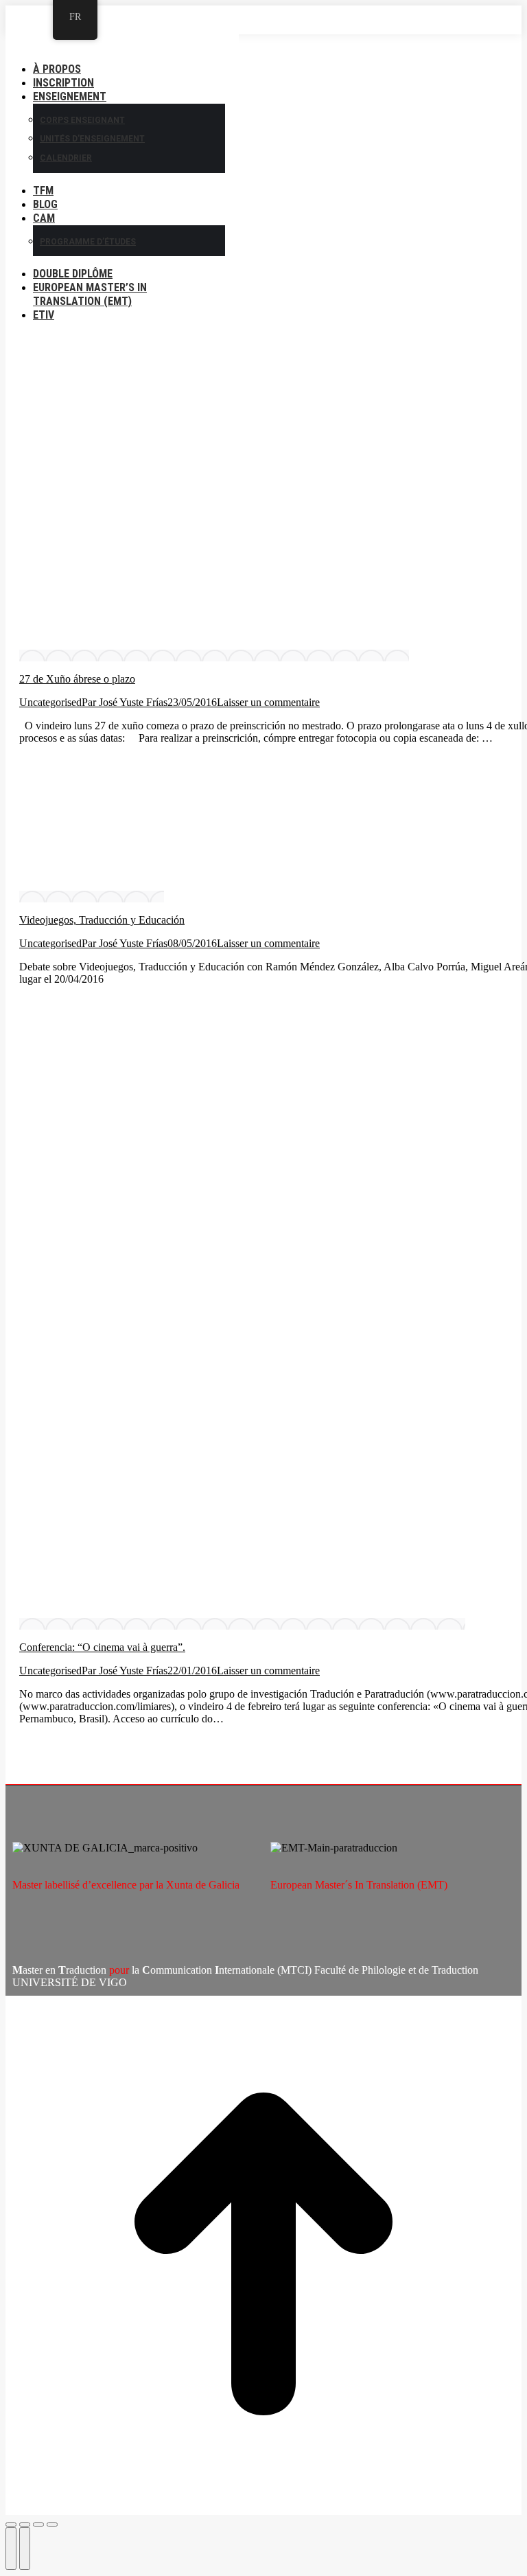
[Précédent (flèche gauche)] (11, 2549)
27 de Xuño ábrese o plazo (77, 679)
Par (125, 702)
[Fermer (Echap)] (11, 2524)
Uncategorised (50, 702)
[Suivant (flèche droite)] (25, 2549)
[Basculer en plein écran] (38, 2524)
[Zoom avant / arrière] (52, 2524)
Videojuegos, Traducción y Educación (102, 920)
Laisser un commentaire (268, 702)
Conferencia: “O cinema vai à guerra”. (102, 1647)
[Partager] (25, 2524)
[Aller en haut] (263, 2255)
